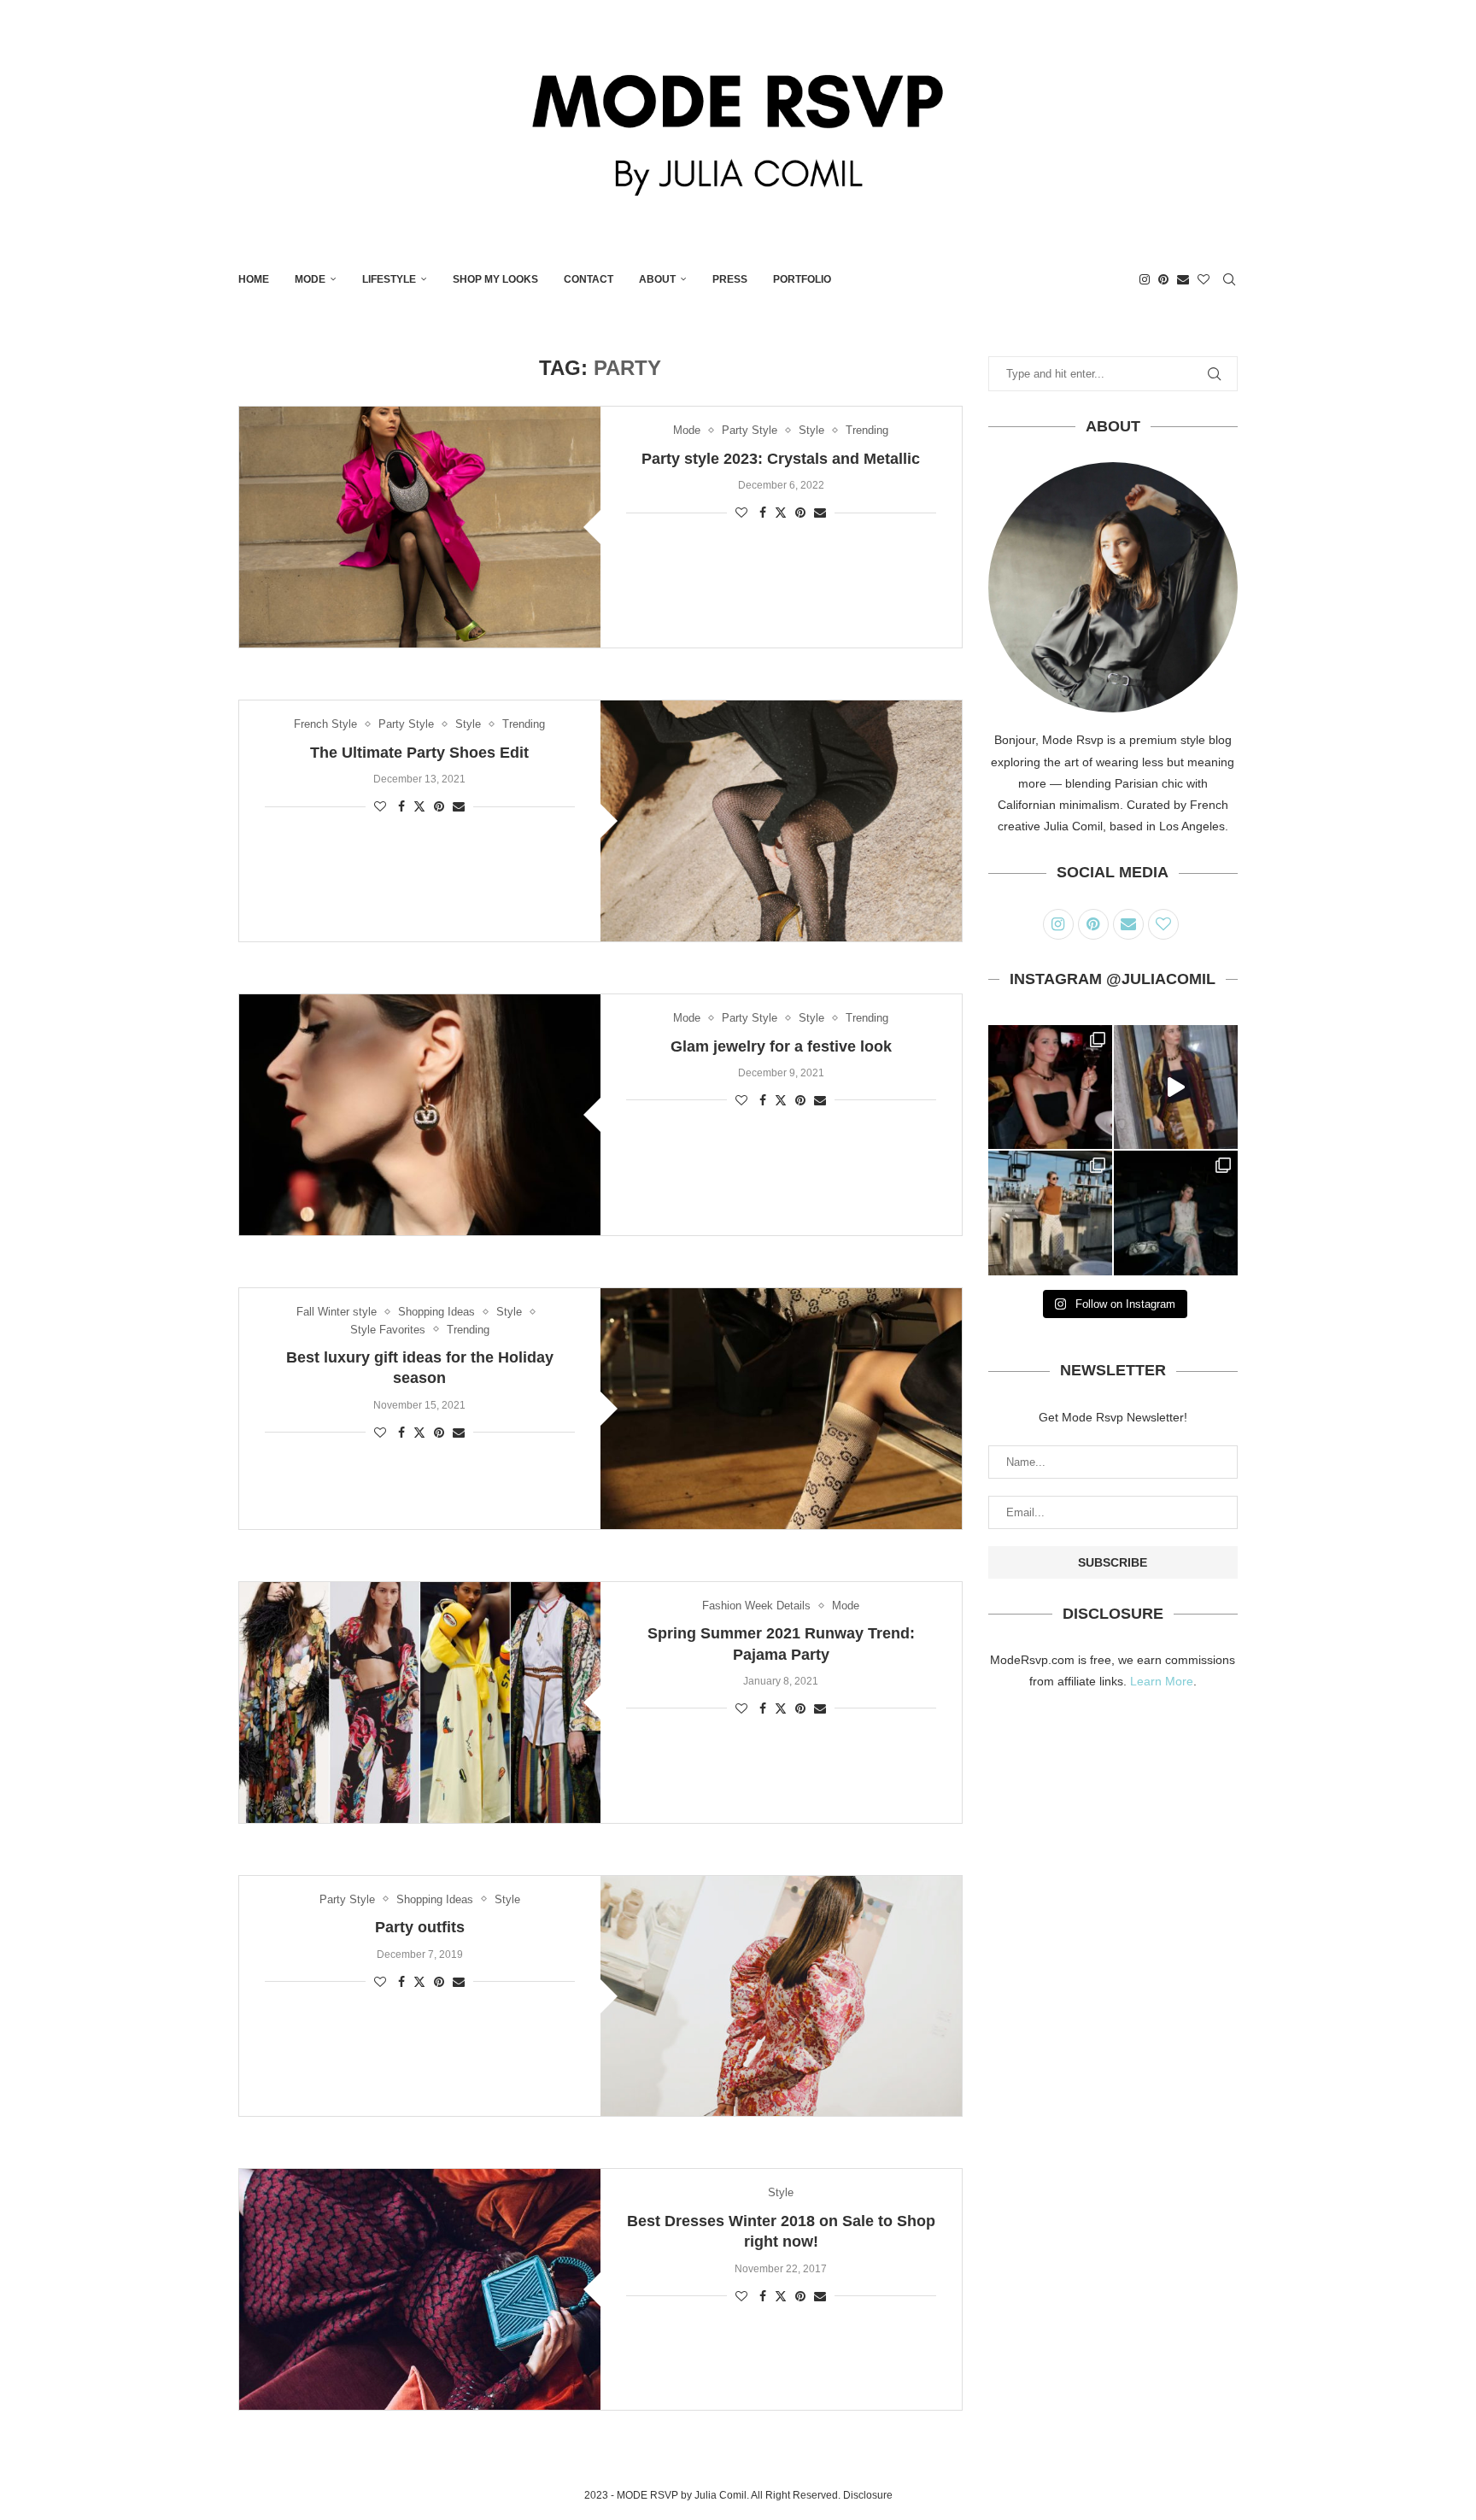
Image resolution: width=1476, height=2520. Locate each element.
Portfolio (802, 279)
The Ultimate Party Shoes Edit (419, 753)
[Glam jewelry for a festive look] (420, 1115)
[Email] (1183, 279)
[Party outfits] (781, 1996)
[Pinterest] (1163, 279)
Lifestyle (389, 279)
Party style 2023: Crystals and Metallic (781, 459)
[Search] (1229, 279)
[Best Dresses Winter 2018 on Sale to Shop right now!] (420, 2289)
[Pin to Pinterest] (800, 513)
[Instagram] (1145, 279)
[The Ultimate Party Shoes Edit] (781, 821)
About (657, 279)
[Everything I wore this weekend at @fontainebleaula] (1176, 1213)
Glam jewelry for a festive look (781, 1046)
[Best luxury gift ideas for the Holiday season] (781, 1409)
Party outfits (420, 1927)
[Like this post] (741, 513)
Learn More (1162, 1681)
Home (254, 279)
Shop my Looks (495, 279)
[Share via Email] (820, 513)
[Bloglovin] (1204, 279)
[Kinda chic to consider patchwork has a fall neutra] (1176, 1087)
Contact (589, 279)
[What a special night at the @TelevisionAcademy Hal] (1050, 1087)
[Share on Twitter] (781, 512)
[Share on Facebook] (763, 513)
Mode (310, 279)
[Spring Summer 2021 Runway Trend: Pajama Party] (420, 1702)
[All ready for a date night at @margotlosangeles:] (1050, 1213)
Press (730, 279)
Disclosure (868, 2495)
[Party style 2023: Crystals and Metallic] (420, 527)
